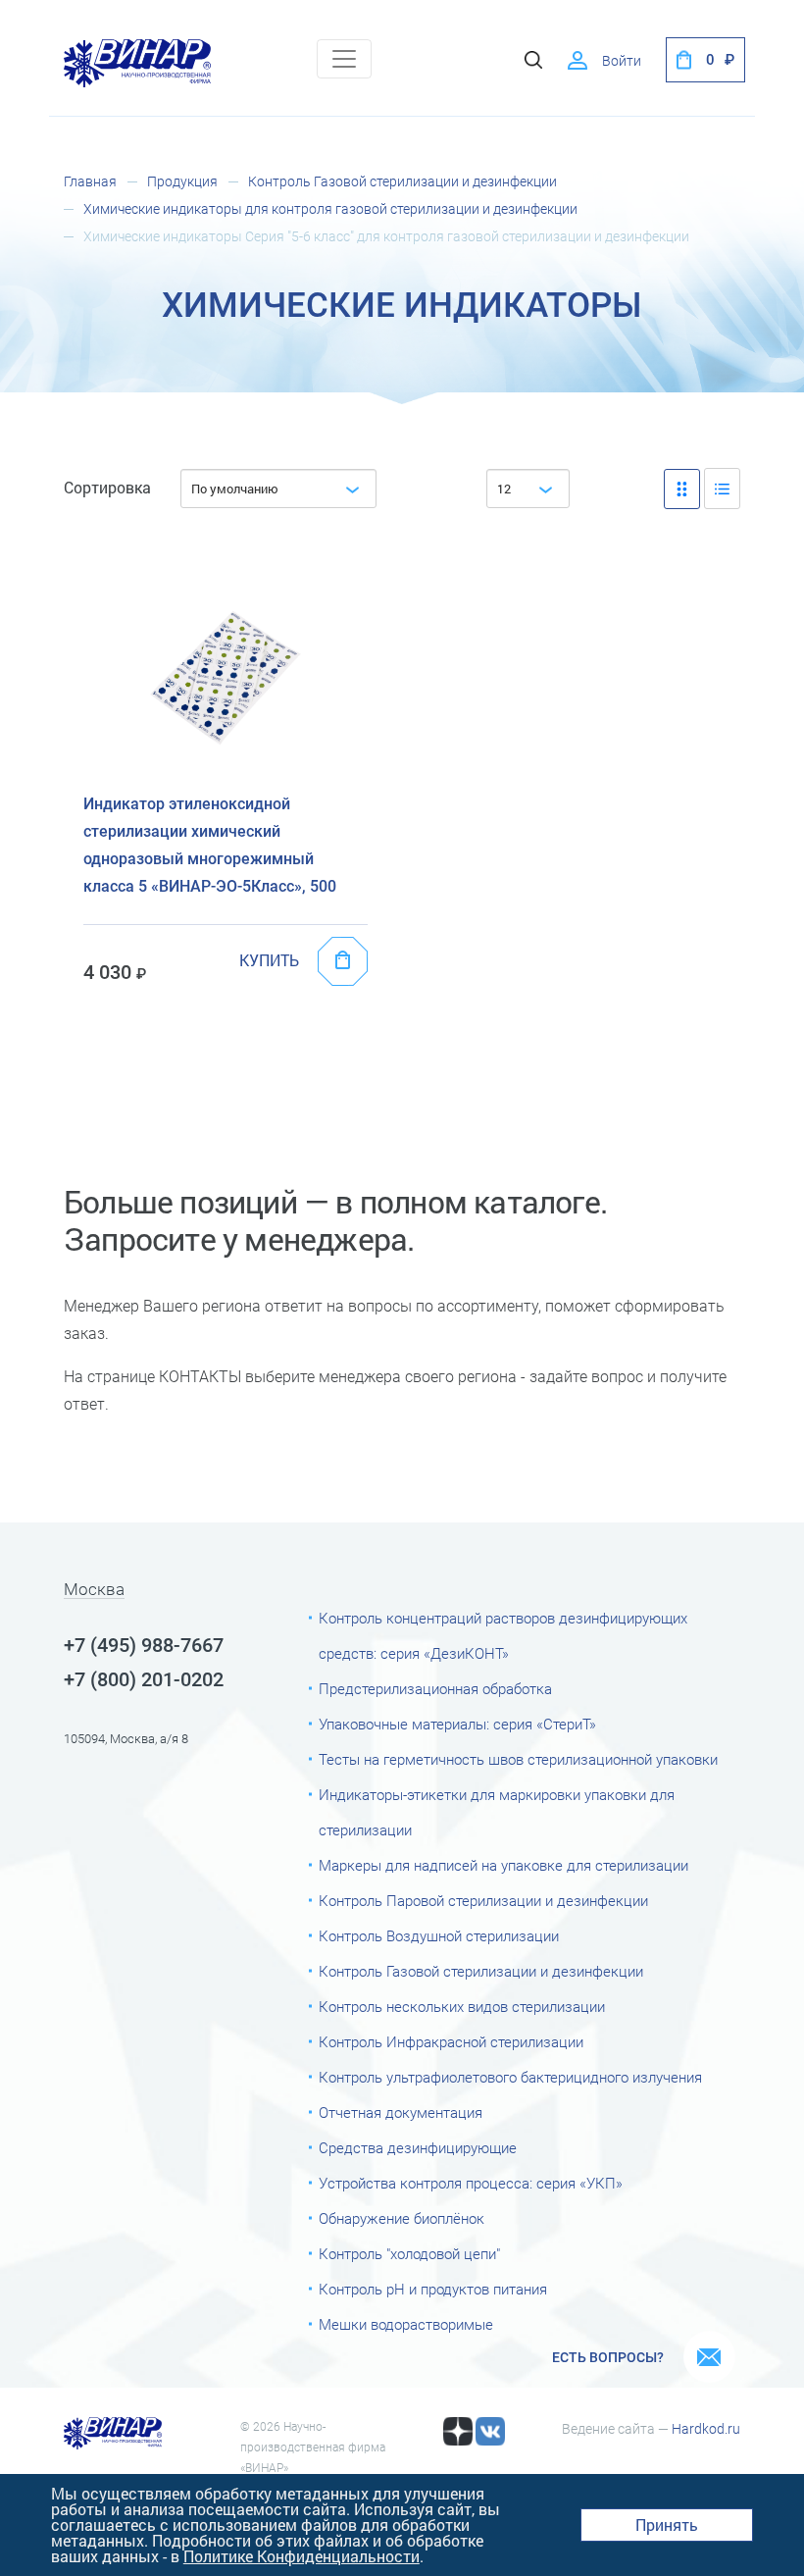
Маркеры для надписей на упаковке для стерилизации (503, 1866)
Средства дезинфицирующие (418, 2148)
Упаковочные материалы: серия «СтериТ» (457, 1725)
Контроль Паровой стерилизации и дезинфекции (483, 1901)
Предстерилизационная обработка (435, 1689)
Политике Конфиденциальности (301, 2556)
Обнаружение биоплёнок (402, 2219)
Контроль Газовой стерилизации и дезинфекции (402, 181)
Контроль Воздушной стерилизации (439, 1936)
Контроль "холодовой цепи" (409, 2254)
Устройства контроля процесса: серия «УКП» (471, 2184)
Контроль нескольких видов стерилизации (462, 2007)
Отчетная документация (401, 2113)
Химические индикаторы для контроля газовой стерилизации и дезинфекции (330, 209)
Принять (667, 2524)
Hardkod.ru (706, 2429)
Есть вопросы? (608, 2357)
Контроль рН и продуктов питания (433, 2290)
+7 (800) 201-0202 (144, 1679)
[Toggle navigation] (344, 59)
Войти (622, 61)
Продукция (182, 181)
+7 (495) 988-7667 (144, 1645)
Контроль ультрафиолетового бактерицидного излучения (510, 2078)
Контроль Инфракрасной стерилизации (451, 2042)
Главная (90, 181)
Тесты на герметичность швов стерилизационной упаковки (518, 1760)
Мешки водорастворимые (406, 2325)
